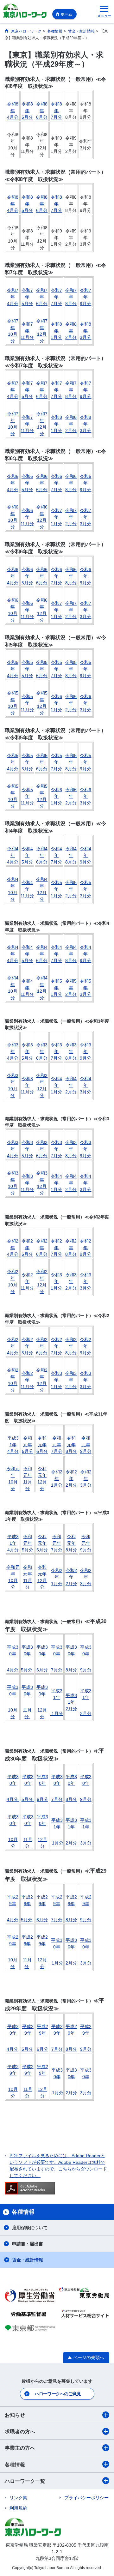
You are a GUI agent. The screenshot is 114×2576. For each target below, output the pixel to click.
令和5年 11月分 (27, 703)
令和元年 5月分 (28, 1445)
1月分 (57, 1843)
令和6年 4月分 (13, 483)
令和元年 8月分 (71, 1445)
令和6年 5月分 (27, 483)
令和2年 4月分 (13, 1248)
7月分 (57, 1670)
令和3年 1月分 (56, 1281)
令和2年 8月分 (71, 1248)
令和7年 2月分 (71, 517)
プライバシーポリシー (86, 2498)
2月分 (71, 1963)
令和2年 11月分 (27, 1281)
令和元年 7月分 (57, 1445)
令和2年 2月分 (71, 1478)
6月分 (42, 1670)
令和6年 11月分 (27, 517)
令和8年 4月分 (13, 111)
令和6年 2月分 (71, 703)
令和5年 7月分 (56, 669)
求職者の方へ (20, 2432)
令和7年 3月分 (85, 517)
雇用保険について (30, 2228)
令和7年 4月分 (13, 297)
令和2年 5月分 (27, 1248)
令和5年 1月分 (56, 889)
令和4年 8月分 (71, 855)
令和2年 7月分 (56, 1248)
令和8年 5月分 (27, 111)
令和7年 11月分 (27, 331)
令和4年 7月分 (56, 855)
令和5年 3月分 (85, 889)
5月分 (27, 1670)
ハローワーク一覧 (25, 2481)
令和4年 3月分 (85, 1085)
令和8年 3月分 (85, 331)
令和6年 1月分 (56, 703)
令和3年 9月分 (85, 1051)
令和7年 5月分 (27, 297)
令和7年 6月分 (42, 297)
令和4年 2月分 (71, 1085)
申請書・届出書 (28, 2244)
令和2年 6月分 (42, 1248)
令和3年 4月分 (13, 1051)
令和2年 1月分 (57, 1478)
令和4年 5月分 (27, 855)
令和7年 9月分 (85, 297)
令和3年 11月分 (27, 1085)
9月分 (86, 1670)
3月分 (86, 1963)
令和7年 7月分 (56, 297)
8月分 (71, 1670)
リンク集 (18, 2498)
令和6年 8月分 (71, 483)
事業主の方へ (20, 2448)
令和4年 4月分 (13, 855)
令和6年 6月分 (42, 483)
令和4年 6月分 (42, 855)
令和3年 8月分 (71, 1051)
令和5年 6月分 (42, 669)
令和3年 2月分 (71, 1281)
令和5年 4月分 (13, 669)
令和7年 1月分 (56, 517)
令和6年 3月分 (85, 703)
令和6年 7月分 (56, 483)
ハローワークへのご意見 (58, 2394)
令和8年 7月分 (56, 111)
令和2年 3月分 (86, 1478)
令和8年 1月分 (56, 331)
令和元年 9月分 (86, 1445)
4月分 (13, 1670)
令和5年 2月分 (71, 889)
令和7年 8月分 (71, 297)
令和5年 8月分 (71, 669)
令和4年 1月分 (56, 1085)
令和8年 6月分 (42, 111)
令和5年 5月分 (27, 669)
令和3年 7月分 (56, 1051)
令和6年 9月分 (85, 483)
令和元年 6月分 (42, 1445)
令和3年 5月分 (27, 1051)
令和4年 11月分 (27, 889)
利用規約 (18, 2508)
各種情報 (15, 2465)
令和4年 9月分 (85, 855)
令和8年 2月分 (71, 331)
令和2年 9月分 (85, 1248)
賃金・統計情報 (28, 2260)
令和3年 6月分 (42, 1051)
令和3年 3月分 (85, 1281)
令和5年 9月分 (85, 669)
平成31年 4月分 (13, 1445)
